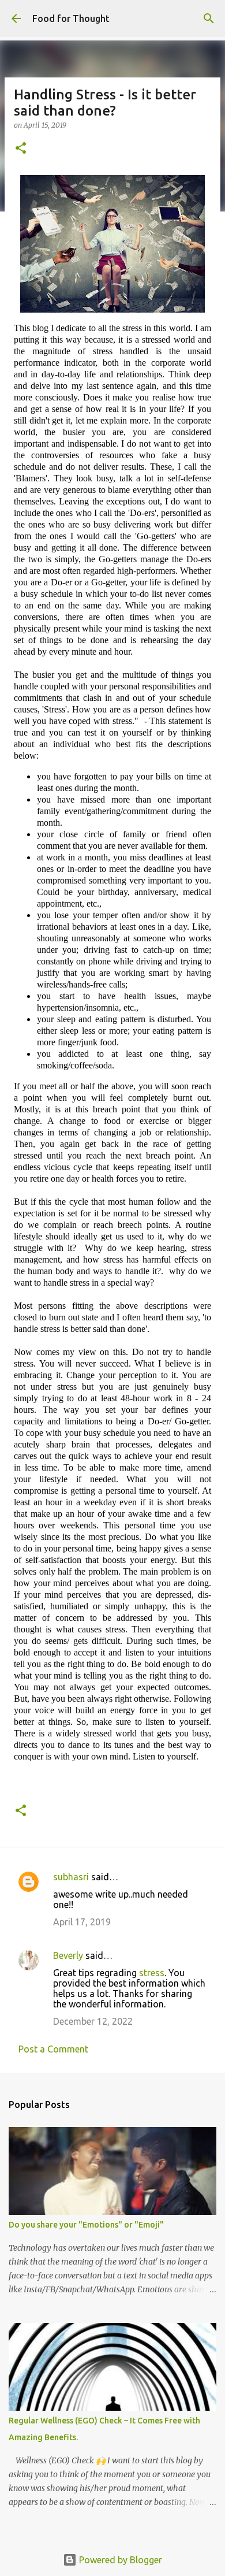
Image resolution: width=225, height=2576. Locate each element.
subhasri (71, 1877)
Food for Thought (71, 18)
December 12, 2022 (93, 2021)
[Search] (209, 18)
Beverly (68, 1955)
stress (152, 1973)
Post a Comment (53, 2049)
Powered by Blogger (119, 2560)
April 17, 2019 (82, 1922)
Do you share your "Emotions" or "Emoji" (86, 2225)
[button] (21, 149)
